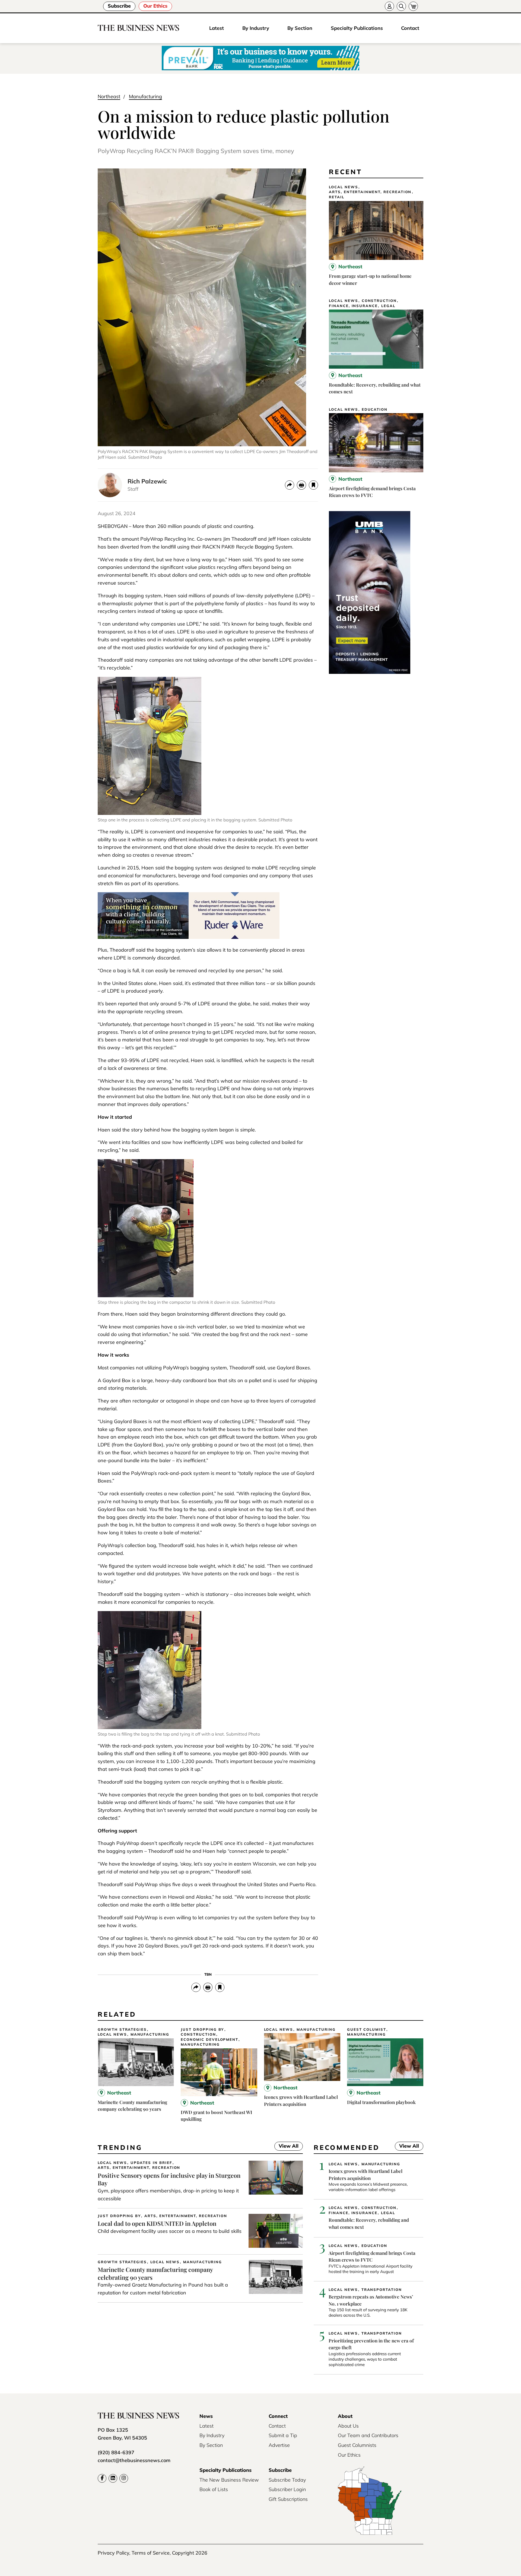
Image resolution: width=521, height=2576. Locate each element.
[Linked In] (113, 2478)
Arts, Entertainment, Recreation (370, 192)
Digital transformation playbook (381, 2102)
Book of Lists (214, 2489)
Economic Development (209, 2040)
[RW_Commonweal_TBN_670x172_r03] (189, 937)
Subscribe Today (287, 2480)
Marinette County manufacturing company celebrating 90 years (155, 2273)
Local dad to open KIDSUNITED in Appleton (157, 2223)
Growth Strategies (122, 2030)
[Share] (290, 485)
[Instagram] (124, 2478)
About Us (348, 2426)
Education (375, 409)
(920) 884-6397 (116, 2452)
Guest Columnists (357, 2445)
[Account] (389, 6)
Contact (410, 28)
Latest (217, 28)
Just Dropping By (202, 2030)
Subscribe (119, 6)
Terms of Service (151, 2553)
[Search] (401, 6)
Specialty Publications (357, 28)
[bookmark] (313, 485)
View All (286, 2147)
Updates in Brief (151, 2163)
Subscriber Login (287, 2489)
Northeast (109, 96)
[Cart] (413, 6)
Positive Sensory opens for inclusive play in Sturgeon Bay (169, 2179)
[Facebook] (102, 2478)
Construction (379, 301)
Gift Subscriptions (288, 2499)
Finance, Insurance (353, 306)
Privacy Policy (113, 2553)
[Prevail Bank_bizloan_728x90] (260, 58)
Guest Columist (367, 2030)
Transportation (382, 2290)
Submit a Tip (283, 2435)
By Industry (256, 28)
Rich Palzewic (147, 481)
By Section (300, 28)
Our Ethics (155, 6)
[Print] (301, 485)
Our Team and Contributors (368, 2435)
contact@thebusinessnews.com (134, 2460)
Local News (344, 187)
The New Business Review (229, 2480)
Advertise (279, 2445)
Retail (337, 197)
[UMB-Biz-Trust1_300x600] (370, 672)
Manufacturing (145, 96)
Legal (388, 306)
